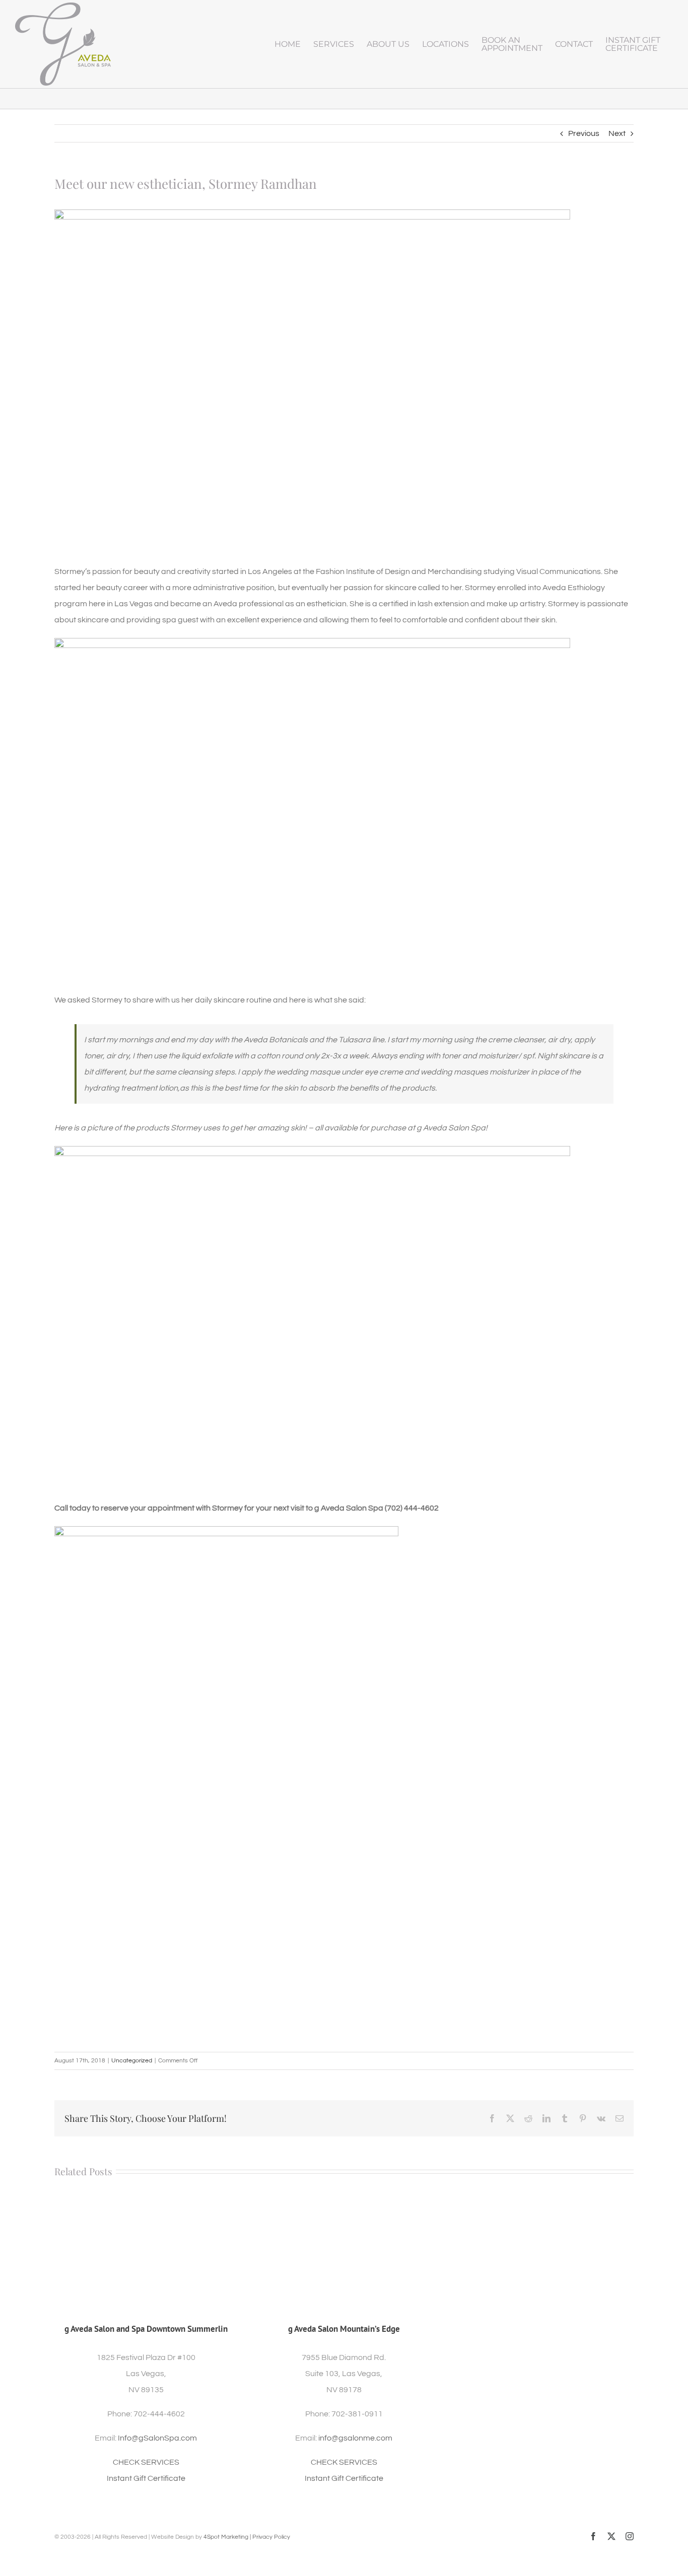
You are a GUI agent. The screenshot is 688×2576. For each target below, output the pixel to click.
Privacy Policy (271, 2537)
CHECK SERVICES (146, 2462)
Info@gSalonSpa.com (157, 2438)
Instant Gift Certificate (146, 2478)
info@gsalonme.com (355, 2438)
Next (617, 133)
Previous (584, 133)
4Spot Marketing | (228, 2537)
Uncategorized (132, 2061)
